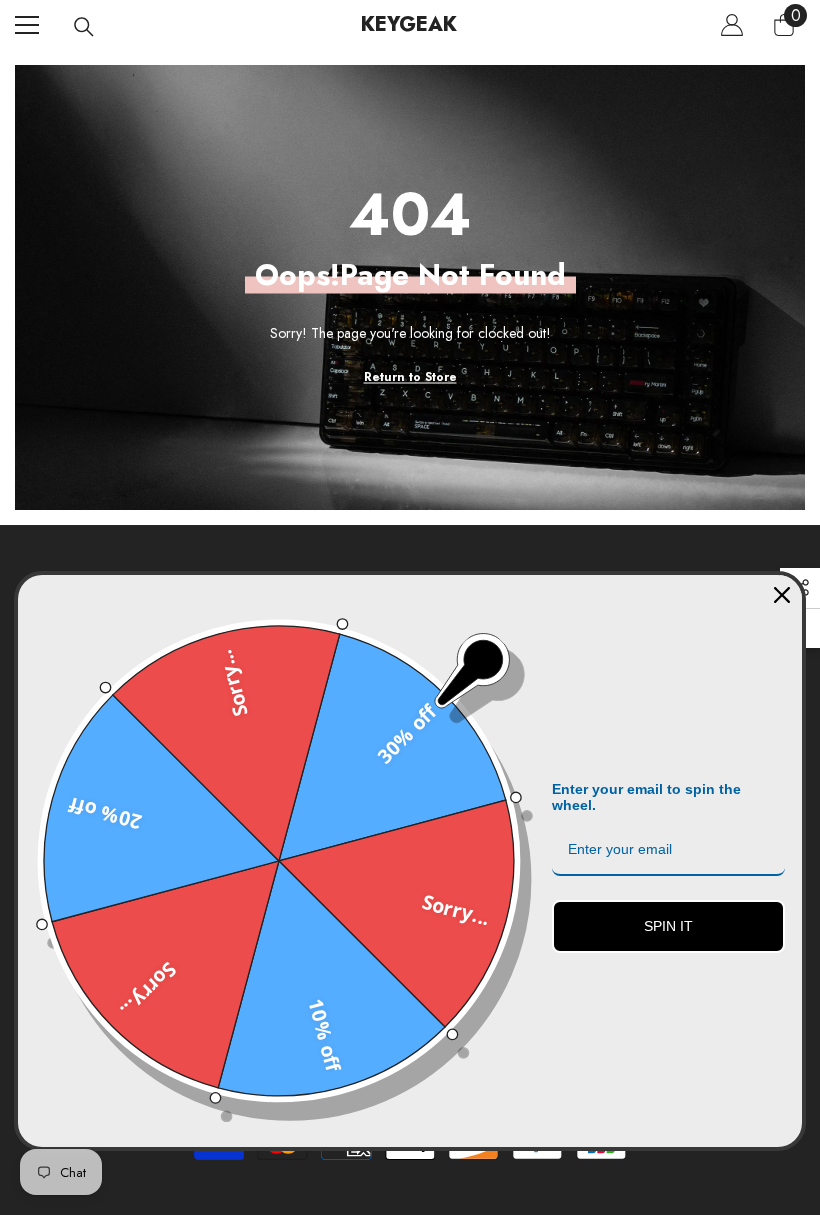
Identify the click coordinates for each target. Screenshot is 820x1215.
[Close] (782, 595)
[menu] (27, 25)
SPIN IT (668, 926)
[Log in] (732, 25)
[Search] (84, 27)
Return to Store (410, 377)
